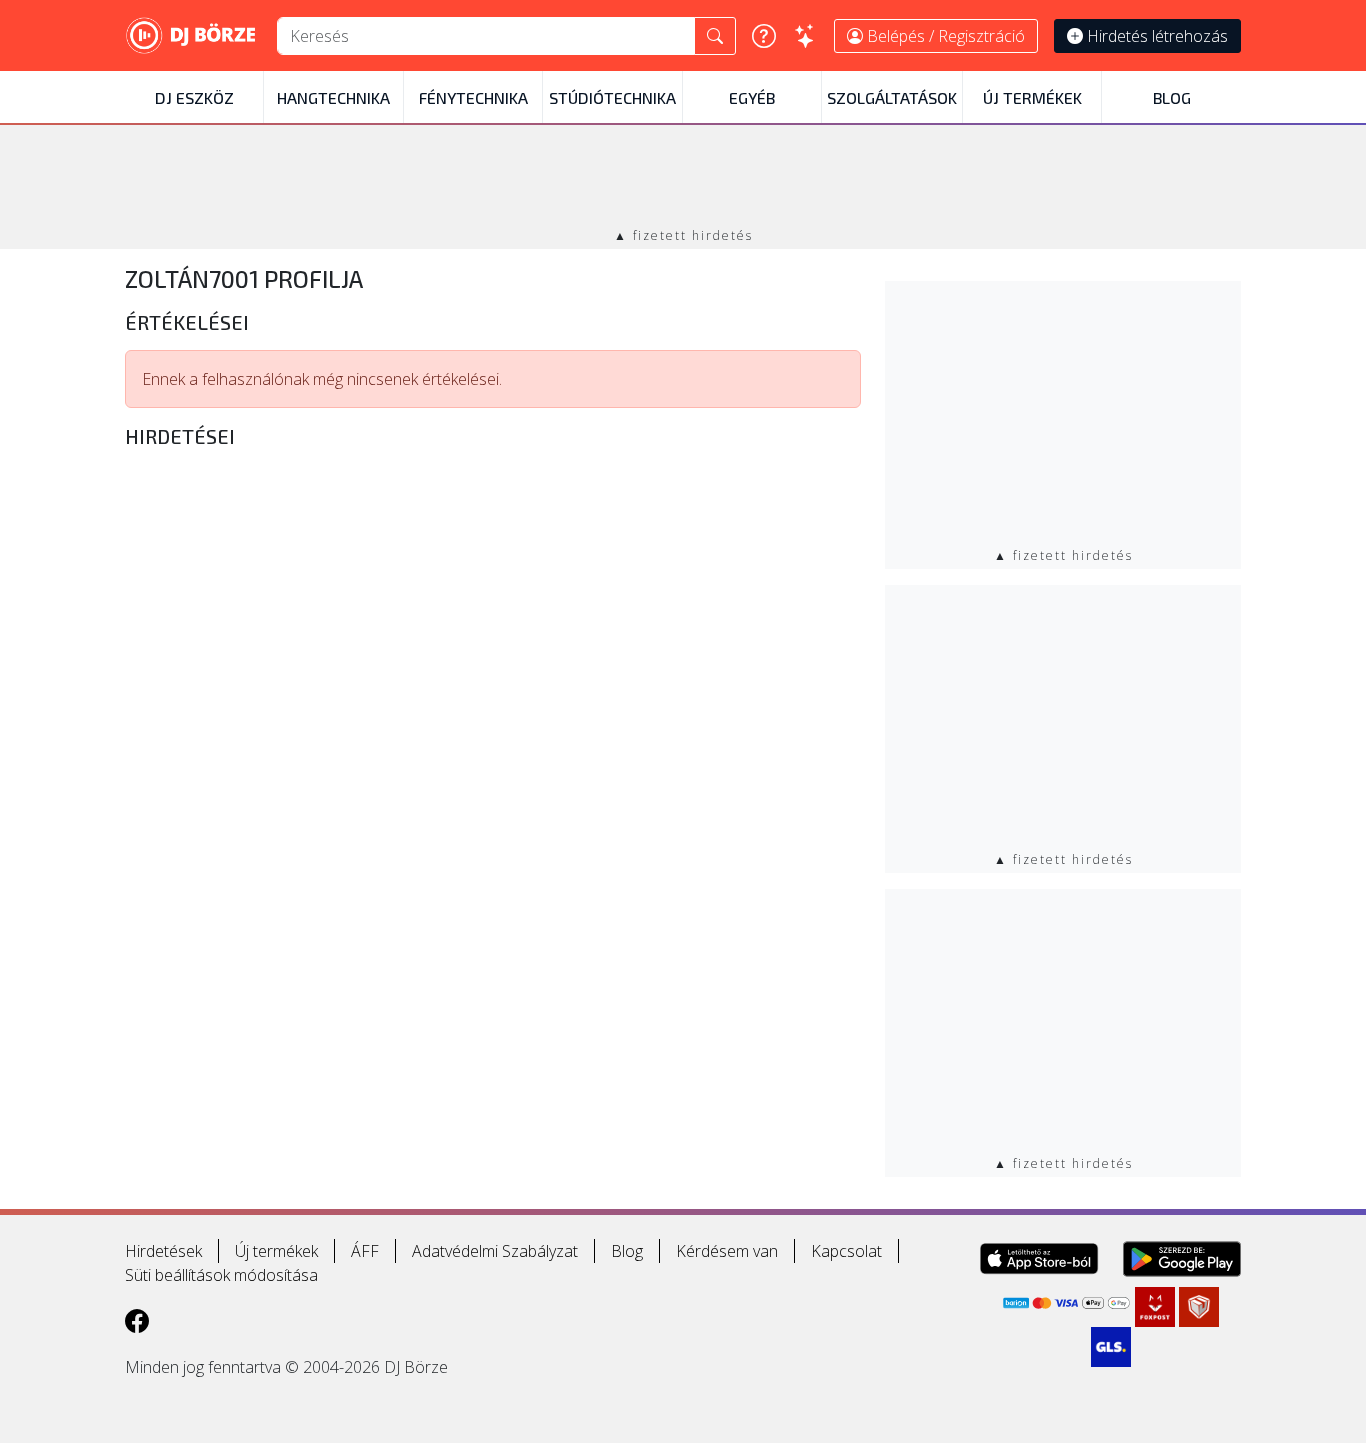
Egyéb (752, 97)
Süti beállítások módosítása (221, 1275)
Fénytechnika (473, 97)
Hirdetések (163, 1251)
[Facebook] (137, 1320)
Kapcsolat (846, 1251)
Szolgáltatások (892, 97)
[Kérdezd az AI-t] (805, 36)
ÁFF (365, 1251)
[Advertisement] (683, 178)
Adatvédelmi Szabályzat (495, 1251)
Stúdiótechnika (612, 97)
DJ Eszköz (194, 97)
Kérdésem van (727, 1251)
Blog (1172, 97)
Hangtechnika (333, 97)
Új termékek (1032, 97)
